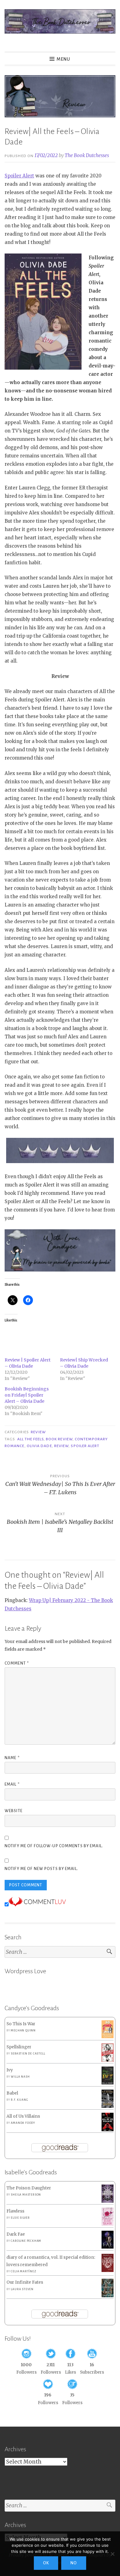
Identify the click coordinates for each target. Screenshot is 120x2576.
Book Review (59, 1439)
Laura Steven (22, 2289)
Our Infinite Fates (25, 2282)
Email (12, 1784)
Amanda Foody (23, 2123)
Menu (63, 59)
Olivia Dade (39, 1446)
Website (14, 1811)
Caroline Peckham (26, 2241)
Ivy (10, 2070)
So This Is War (21, 2024)
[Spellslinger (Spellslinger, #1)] (108, 2061)
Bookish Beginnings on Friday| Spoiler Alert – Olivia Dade (27, 1395)
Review (38, 1432)
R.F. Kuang (19, 2100)
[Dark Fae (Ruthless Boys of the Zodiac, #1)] (108, 2247)
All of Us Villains (23, 2116)
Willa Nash (20, 2077)
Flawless (15, 2211)
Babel (12, 2093)
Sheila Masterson (26, 2195)
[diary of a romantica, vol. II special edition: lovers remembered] (108, 2271)
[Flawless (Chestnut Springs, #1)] (108, 2224)
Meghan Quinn (23, 2030)
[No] (112, 2554)
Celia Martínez (23, 2271)
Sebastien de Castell (28, 2054)
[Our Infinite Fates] (108, 2296)
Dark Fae (16, 2234)
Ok (46, 2563)
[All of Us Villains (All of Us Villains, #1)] (108, 2130)
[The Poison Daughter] (108, 2201)
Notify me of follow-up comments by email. (54, 1846)
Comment (17, 1663)
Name (12, 1758)
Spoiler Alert (19, 176)
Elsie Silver (20, 2218)
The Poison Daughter (29, 2188)
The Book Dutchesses (87, 155)
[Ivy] (108, 2083)
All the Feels (30, 1439)
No (74, 2563)
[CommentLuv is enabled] (37, 1905)
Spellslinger (19, 2047)
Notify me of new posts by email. (41, 1869)
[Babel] (108, 2106)
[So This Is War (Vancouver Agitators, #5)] (108, 2037)
